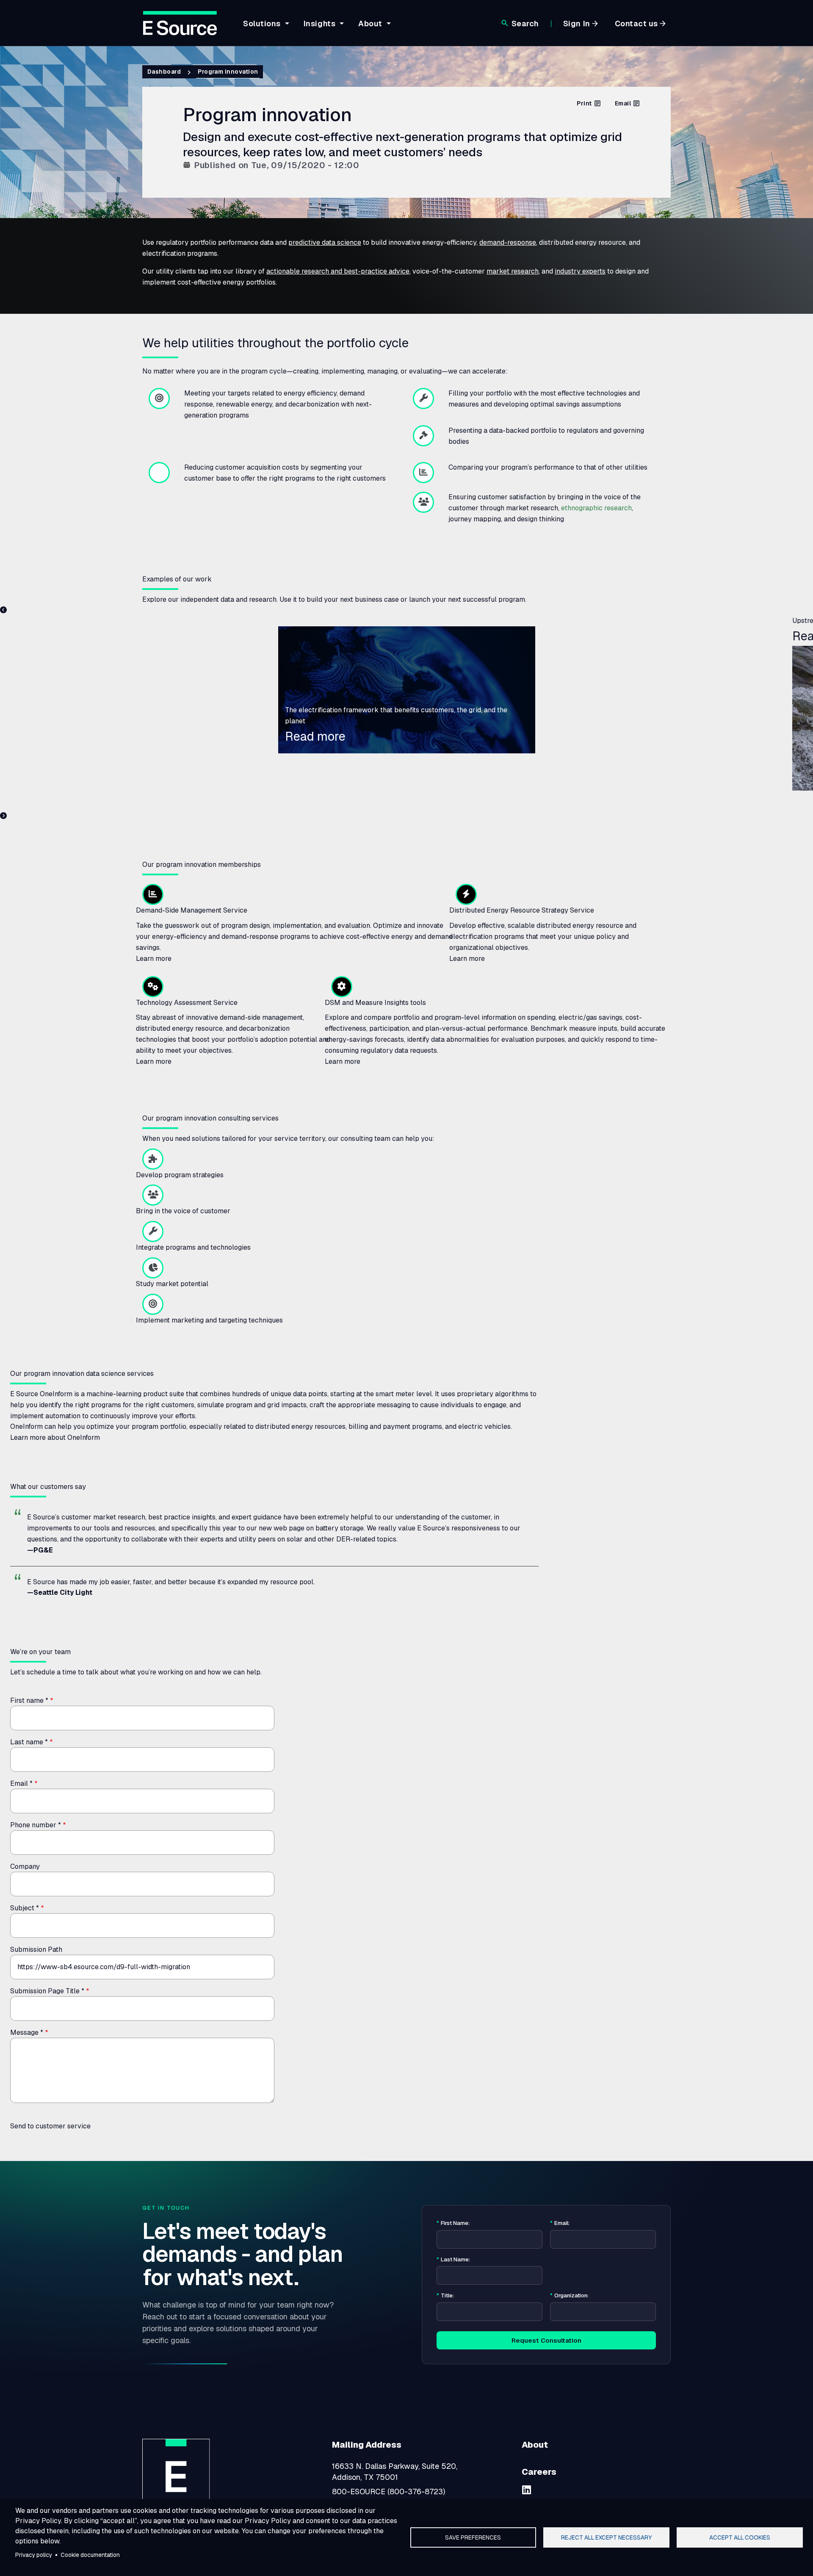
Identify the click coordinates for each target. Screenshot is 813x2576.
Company (25, 1866)
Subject (25, 1908)
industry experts (580, 271)
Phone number (36, 1825)
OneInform (56, 1394)
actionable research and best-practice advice (338, 271)
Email (623, 103)
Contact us (636, 24)
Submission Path (36, 1949)
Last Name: (453, 2260)
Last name (29, 1742)
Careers (539, 2472)
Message (27, 2032)
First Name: (453, 2223)
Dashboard (164, 72)
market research (513, 271)
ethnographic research (596, 508)
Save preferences (473, 2537)
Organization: (569, 2296)
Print (584, 103)
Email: (560, 2223)
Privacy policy (34, 2555)
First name (29, 1700)
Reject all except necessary (606, 2537)
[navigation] (316, 28)
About (535, 2445)
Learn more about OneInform (55, 1437)
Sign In (577, 24)
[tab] (265, 30)
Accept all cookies (740, 2537)
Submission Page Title (47, 1991)
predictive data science (325, 242)
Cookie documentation (90, 2555)
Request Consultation (546, 2340)
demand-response (508, 242)
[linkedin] (527, 2490)
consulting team (365, 1139)
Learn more (154, 959)
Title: (445, 2296)
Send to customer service (50, 2126)
